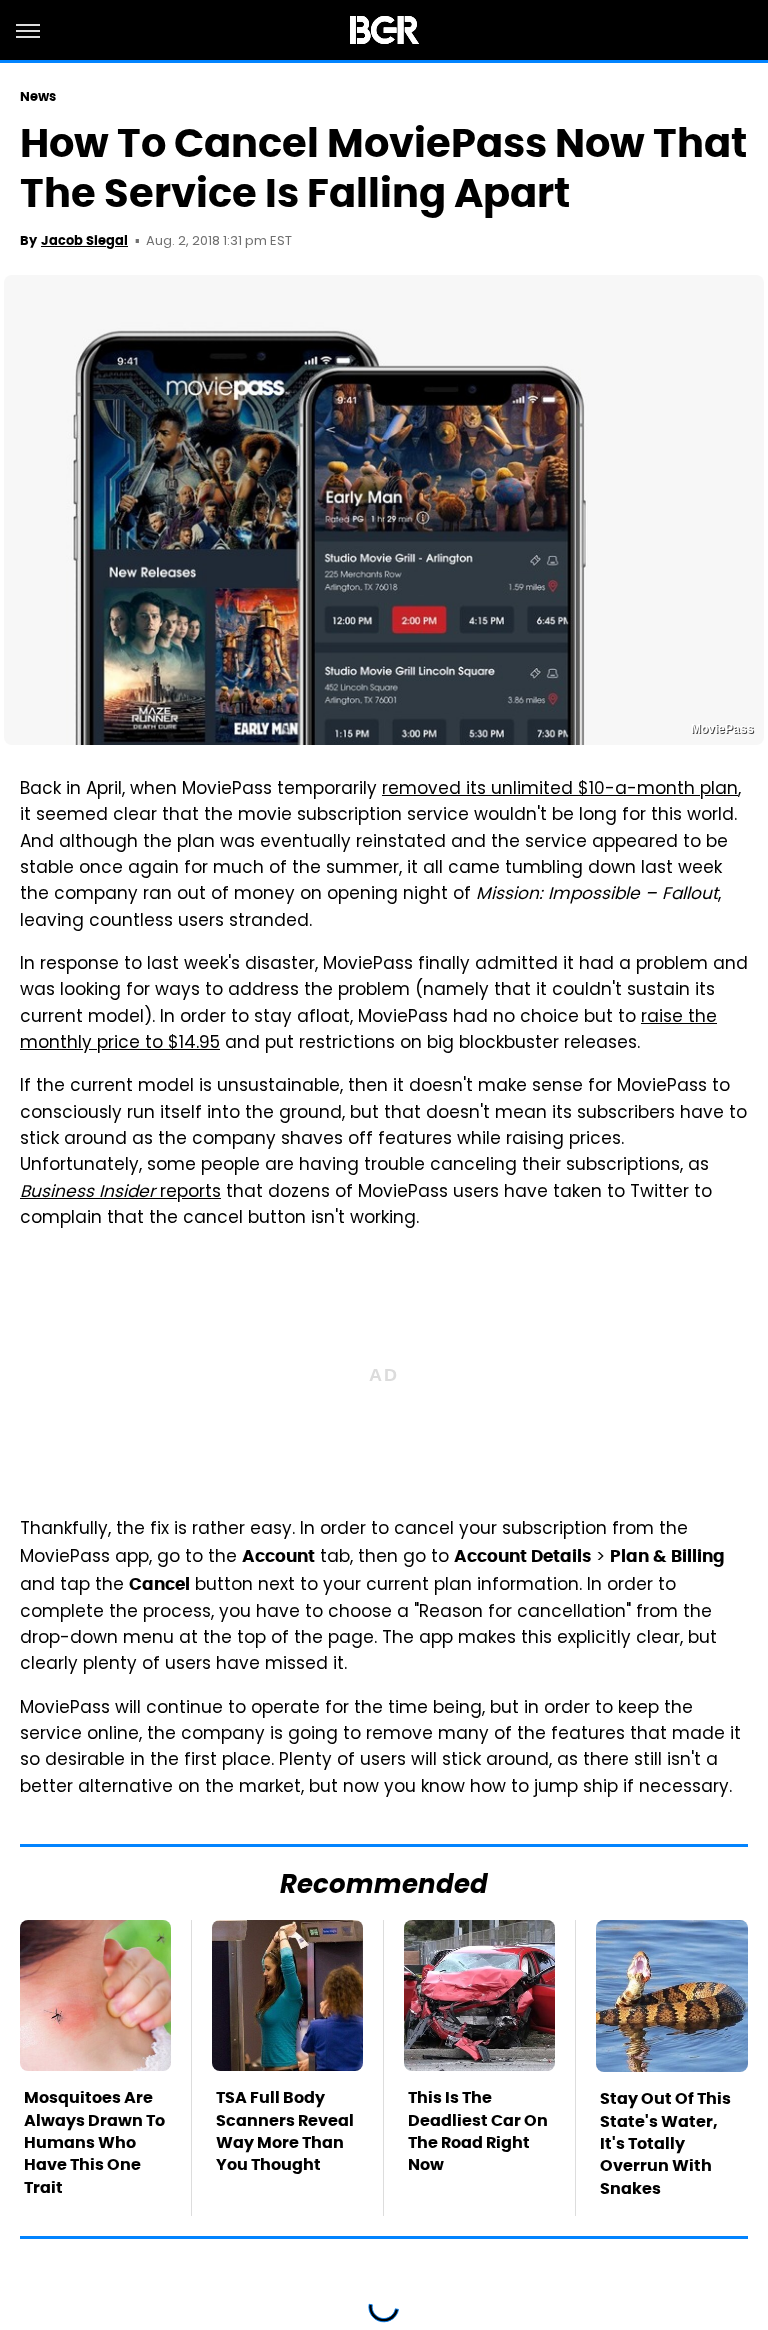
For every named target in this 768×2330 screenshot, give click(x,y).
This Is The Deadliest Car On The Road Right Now (478, 2131)
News (38, 96)
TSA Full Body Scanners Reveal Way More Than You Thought (285, 2131)
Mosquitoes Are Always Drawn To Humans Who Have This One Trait (94, 2142)
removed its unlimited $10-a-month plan (560, 790)
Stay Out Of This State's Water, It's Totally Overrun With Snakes (665, 2143)
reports (120, 1193)
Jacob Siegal (84, 240)
